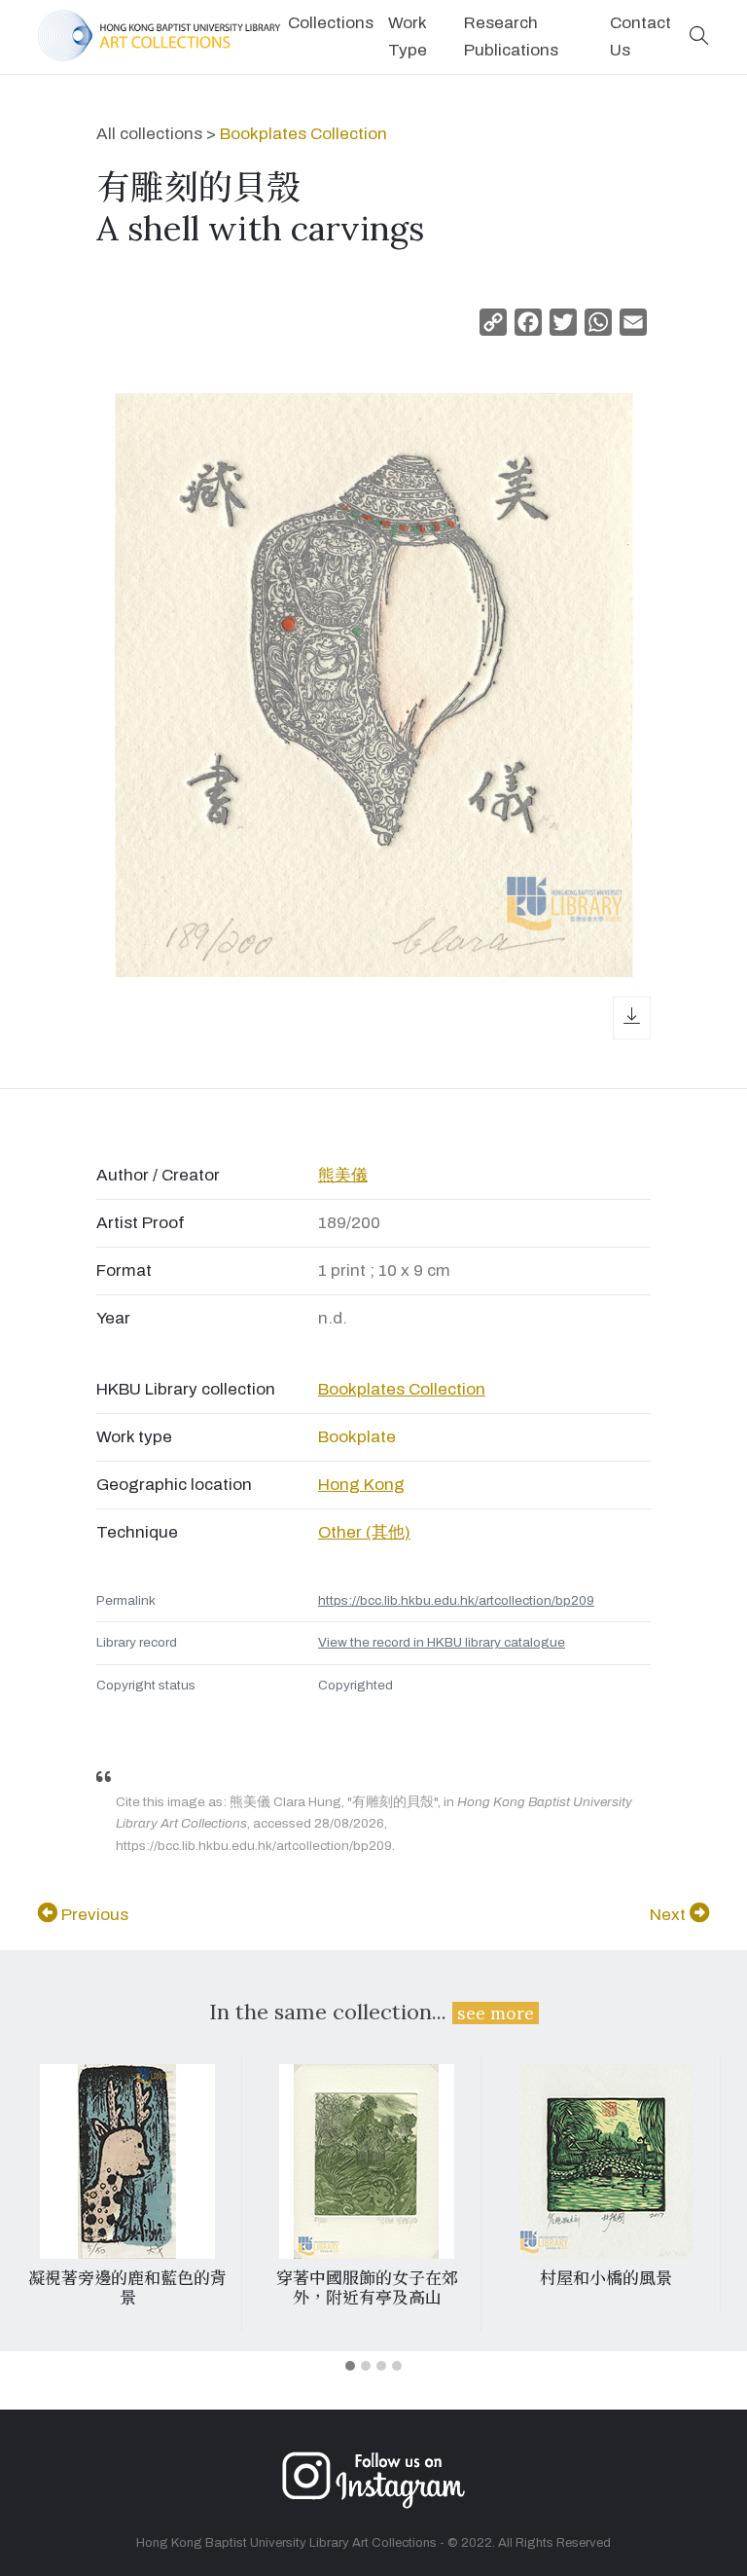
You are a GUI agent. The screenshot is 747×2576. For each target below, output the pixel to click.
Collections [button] (331, 23)
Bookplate (357, 1437)
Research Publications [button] (511, 36)
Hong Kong (361, 1485)
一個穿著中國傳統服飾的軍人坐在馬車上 (642, 2288)
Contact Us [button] (640, 36)
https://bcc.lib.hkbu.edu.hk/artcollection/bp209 (456, 1600)
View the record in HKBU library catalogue (442, 1642)
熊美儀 (343, 1175)
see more (496, 2013)
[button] (699, 37)
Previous (93, 1915)
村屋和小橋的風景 (403, 2278)
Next (670, 1915)
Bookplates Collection (303, 134)
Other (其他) (364, 1532)
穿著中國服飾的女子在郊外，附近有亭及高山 (163, 2288)
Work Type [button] (408, 36)
